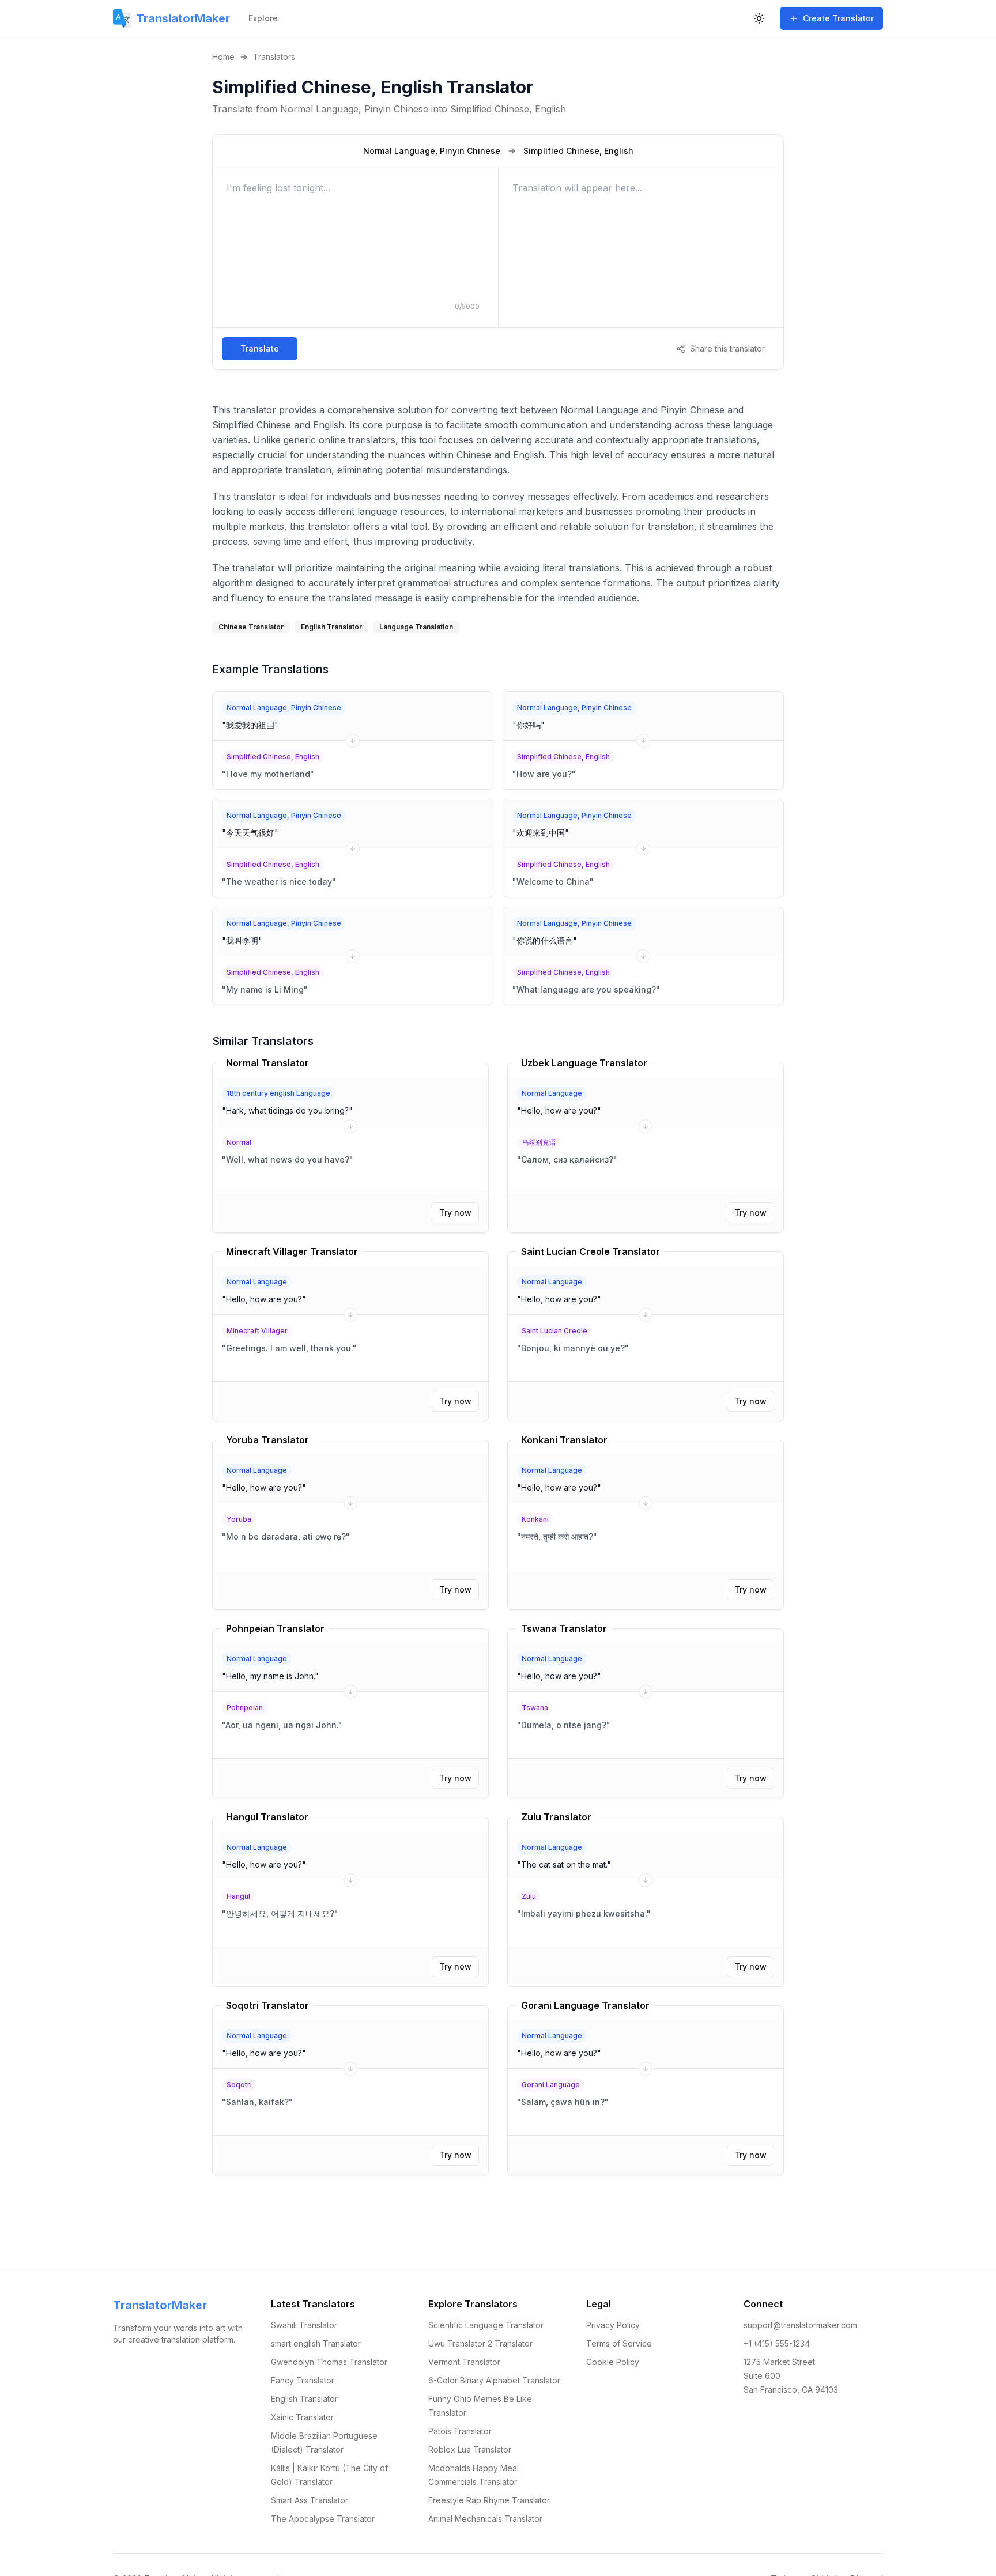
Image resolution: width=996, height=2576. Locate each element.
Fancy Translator (303, 2380)
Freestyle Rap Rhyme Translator (489, 2500)
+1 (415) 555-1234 (777, 2343)
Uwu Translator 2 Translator (480, 2343)
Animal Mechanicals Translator (485, 2519)
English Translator (304, 2399)
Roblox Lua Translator (470, 2449)
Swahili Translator (304, 2325)
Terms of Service (619, 2343)
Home (223, 57)
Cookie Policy (613, 2362)
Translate (260, 348)
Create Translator (838, 18)
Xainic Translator (302, 2417)
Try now (455, 1212)
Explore (263, 18)
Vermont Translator (464, 2362)
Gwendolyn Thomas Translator (329, 2362)
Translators (274, 57)
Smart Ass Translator (310, 2500)
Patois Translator (460, 2431)
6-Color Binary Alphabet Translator (494, 2380)
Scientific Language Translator (486, 2325)
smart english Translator (316, 2343)
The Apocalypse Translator (323, 2519)
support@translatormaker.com (800, 2325)
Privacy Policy (613, 2325)
